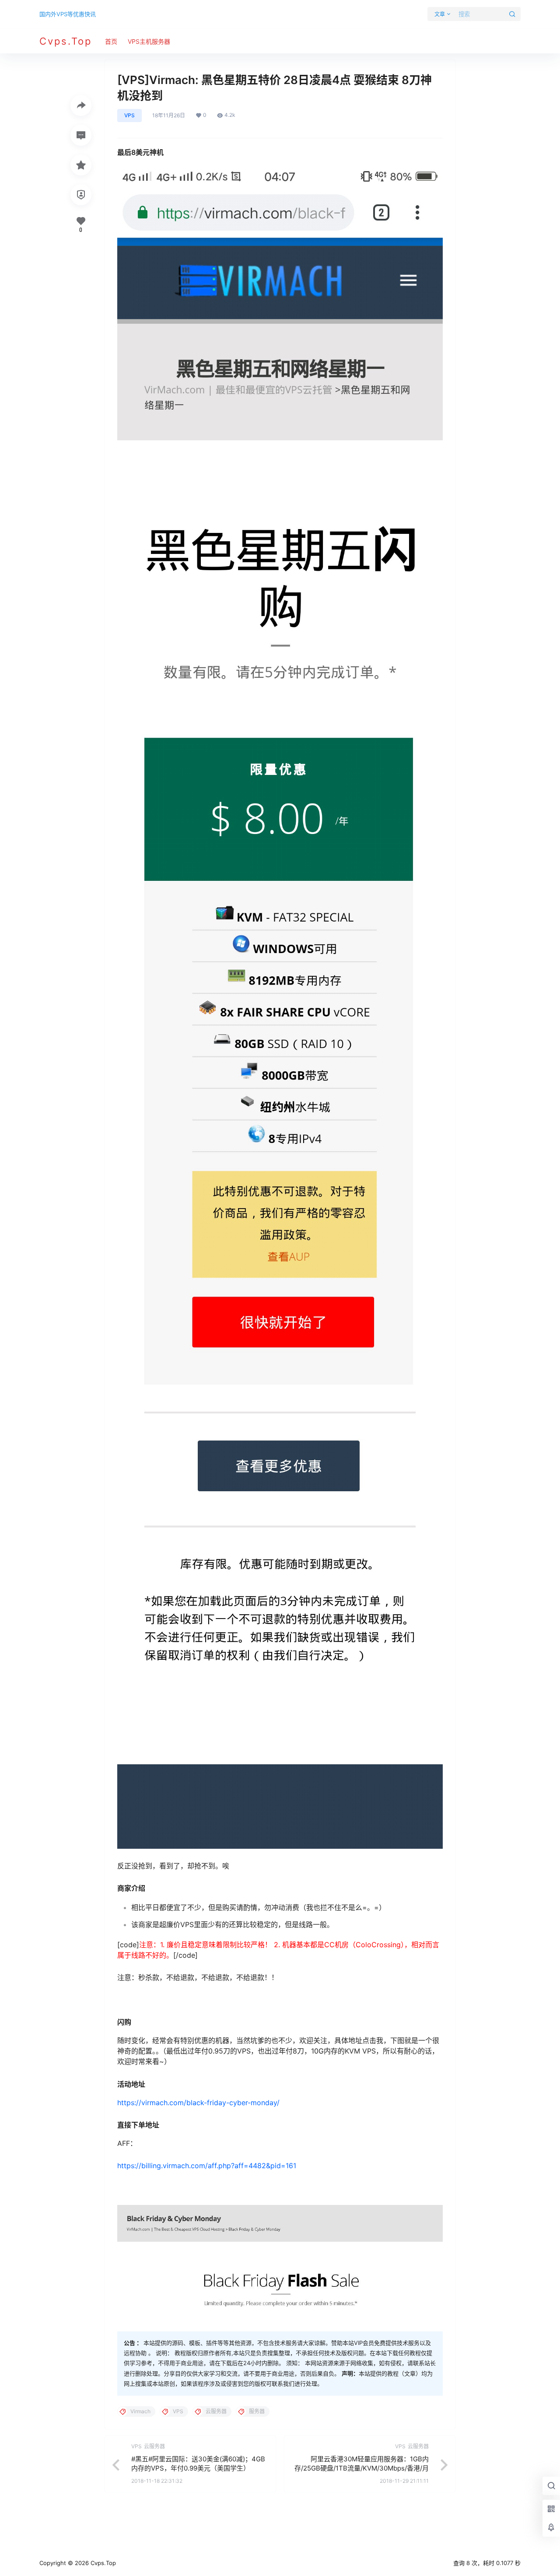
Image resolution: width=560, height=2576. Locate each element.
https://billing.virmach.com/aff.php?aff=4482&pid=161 (207, 2166)
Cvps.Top (102, 2563)
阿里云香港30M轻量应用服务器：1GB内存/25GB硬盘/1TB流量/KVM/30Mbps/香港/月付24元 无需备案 (362, 2468)
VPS (129, 115)
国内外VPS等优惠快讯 (68, 14)
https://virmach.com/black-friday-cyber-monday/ (198, 2103)
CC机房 (336, 1945)
